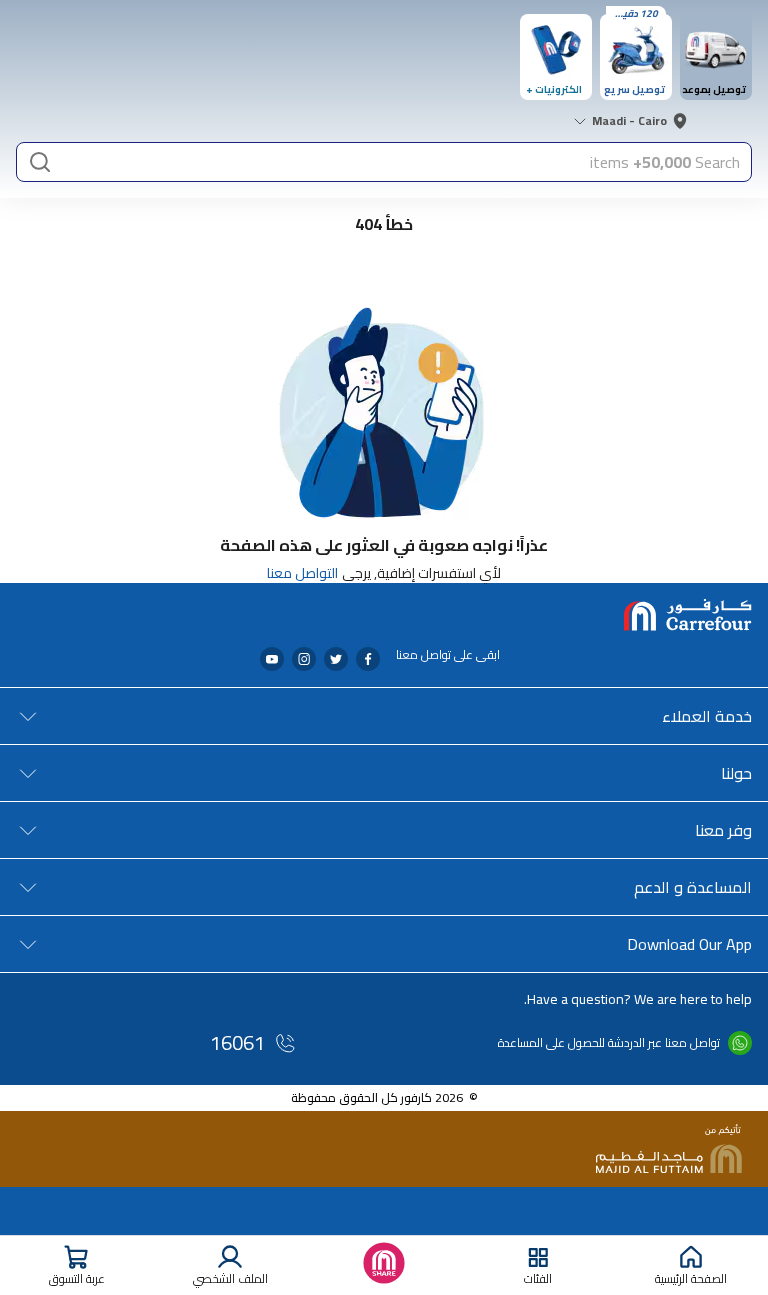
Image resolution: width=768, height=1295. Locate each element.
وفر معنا (723, 830)
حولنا (736, 773)
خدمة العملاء (707, 716)
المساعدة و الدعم (693, 887)
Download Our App (689, 944)
